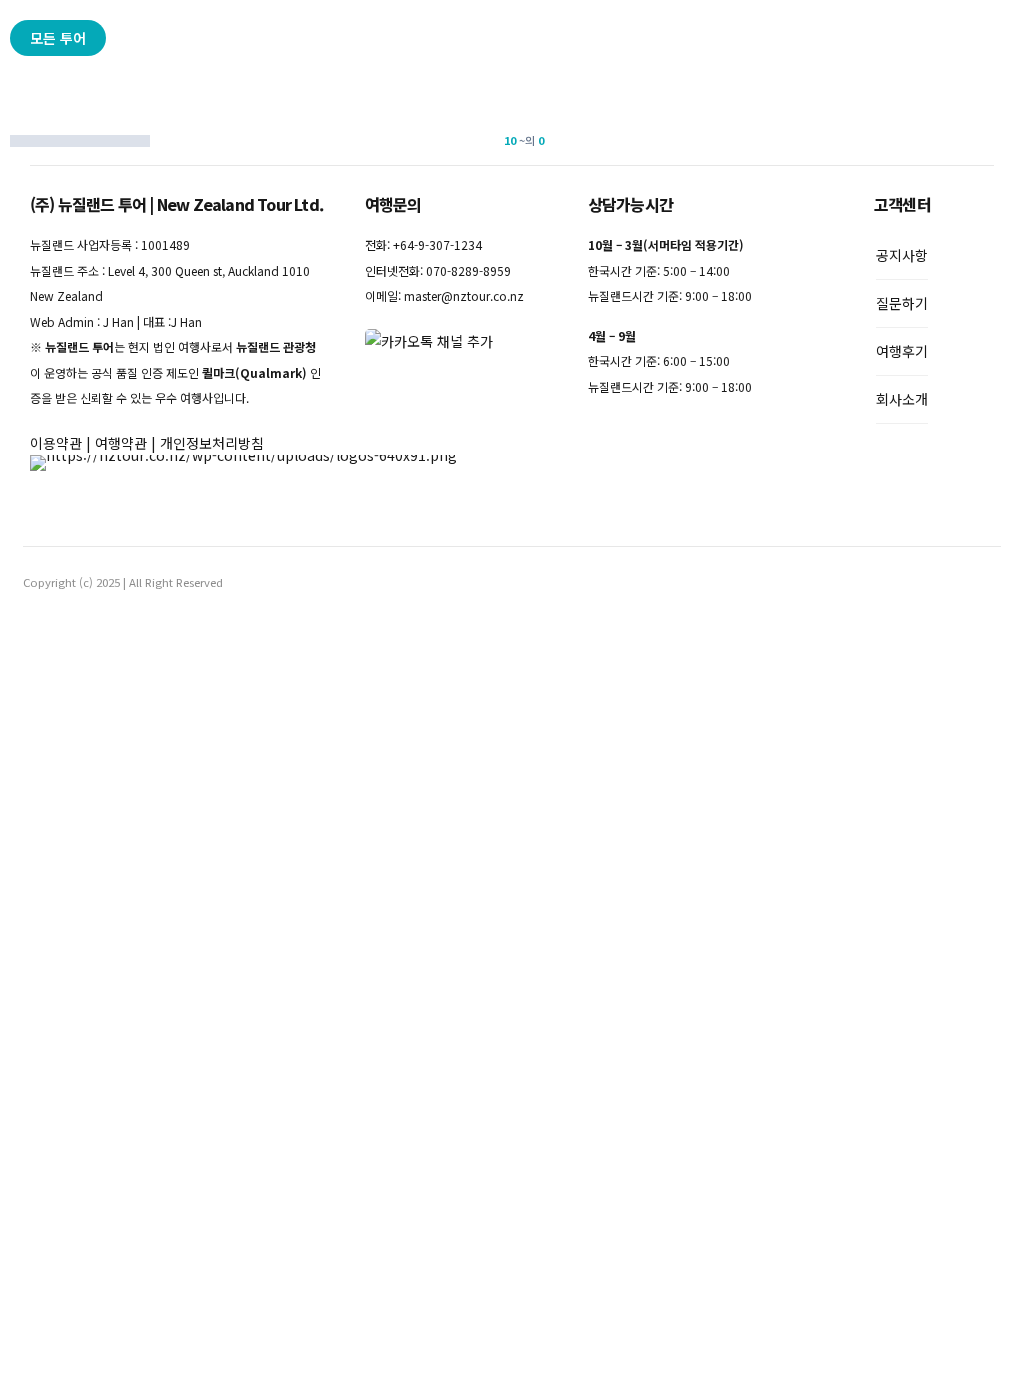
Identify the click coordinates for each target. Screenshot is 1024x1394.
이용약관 (56, 443)
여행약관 (121, 443)
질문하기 (902, 303)
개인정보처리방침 (212, 443)
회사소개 (902, 399)
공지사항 (902, 255)
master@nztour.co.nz (464, 295)
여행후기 (902, 351)
